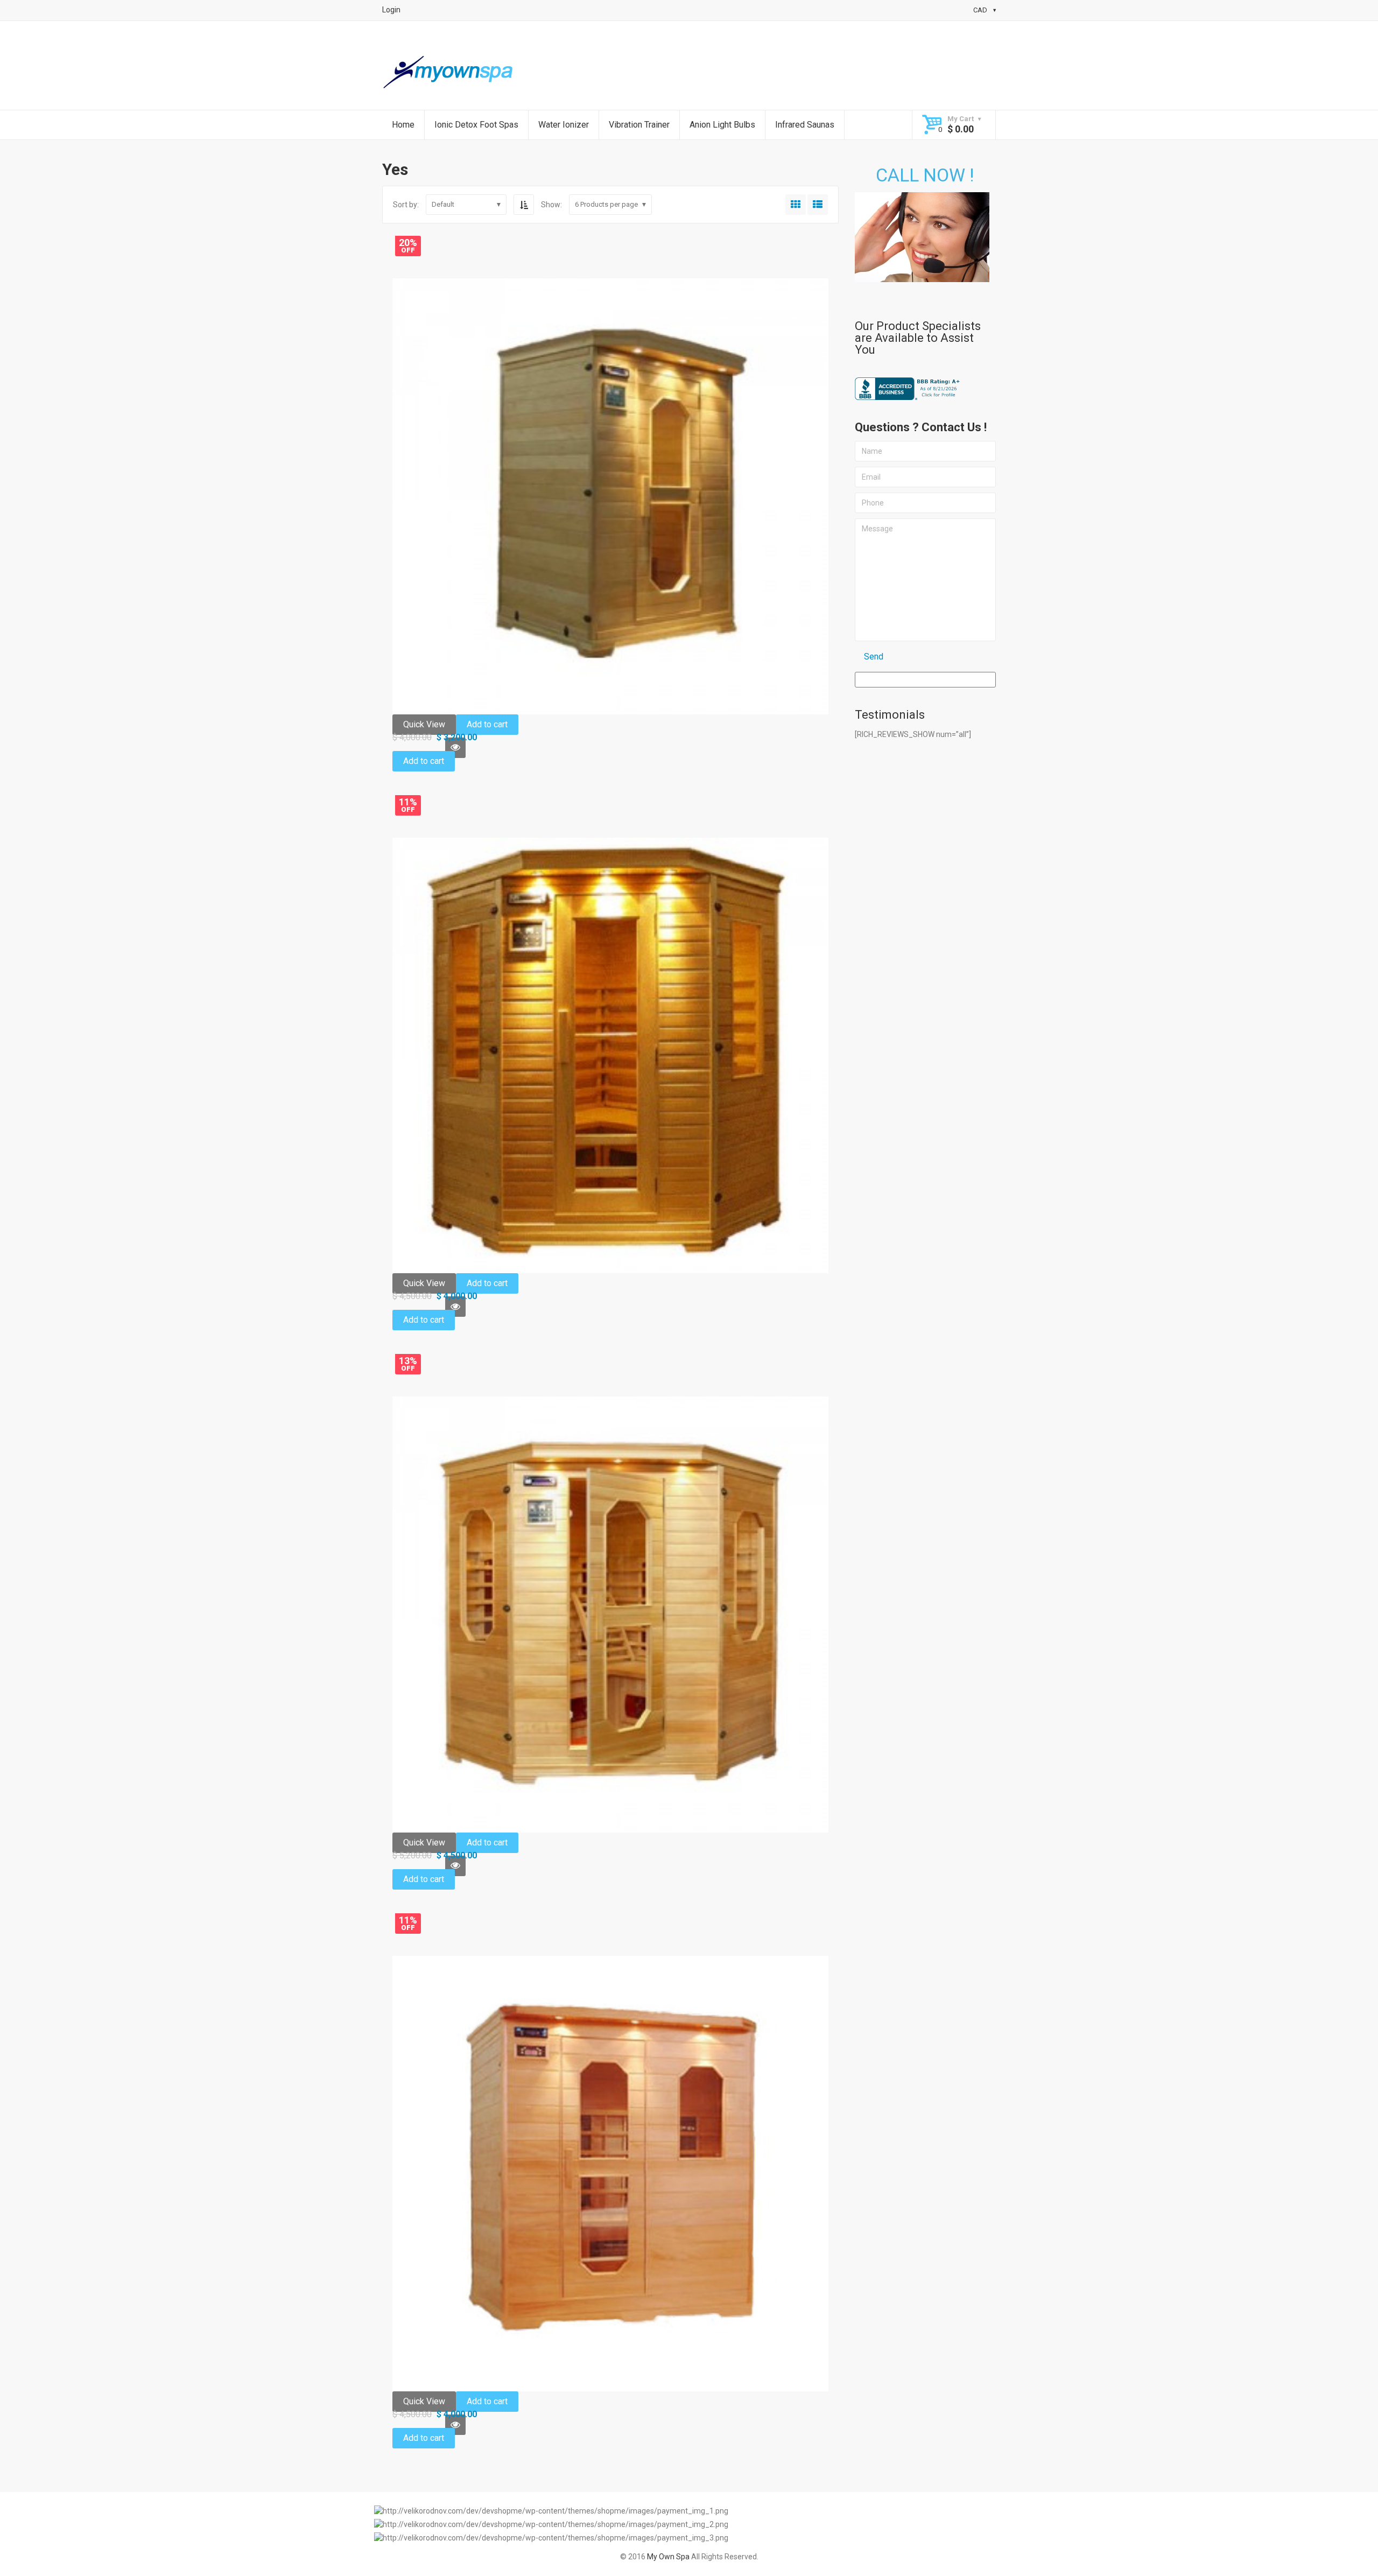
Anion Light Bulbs (722, 125)
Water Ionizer (564, 125)
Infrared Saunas (805, 125)
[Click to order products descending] (524, 205)
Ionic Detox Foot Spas (476, 125)
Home (403, 125)
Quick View (424, 724)
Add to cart (487, 724)
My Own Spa (668, 2557)
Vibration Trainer (639, 125)
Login (391, 10)
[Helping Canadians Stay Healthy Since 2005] (449, 73)
